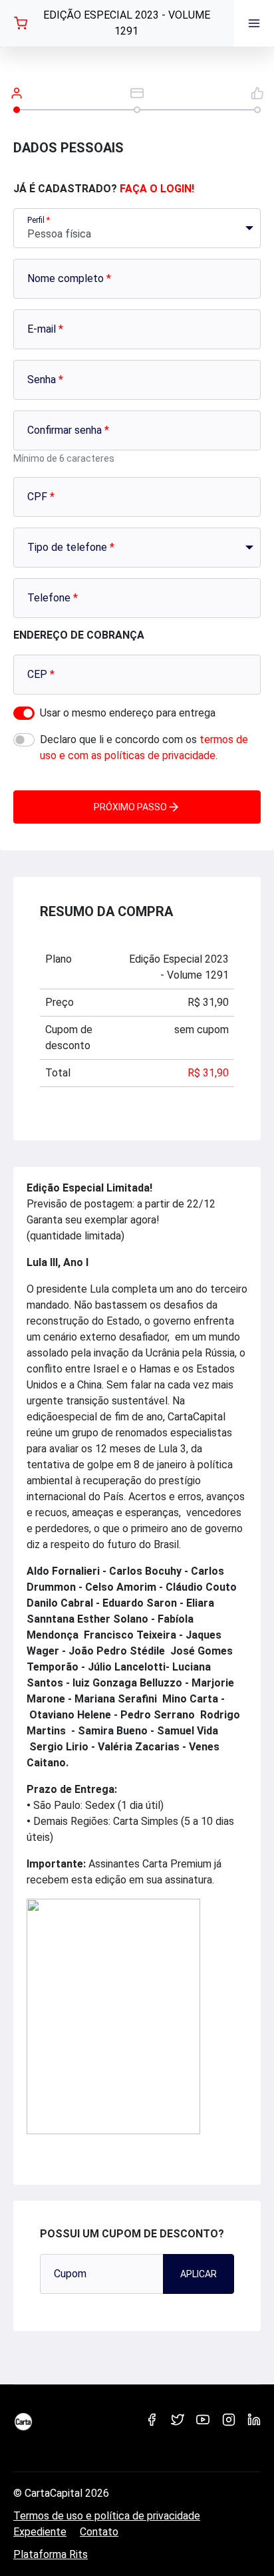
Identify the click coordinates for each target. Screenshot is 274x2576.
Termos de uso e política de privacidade (107, 2516)
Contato (99, 2532)
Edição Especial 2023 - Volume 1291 (127, 23)
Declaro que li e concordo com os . (144, 747)
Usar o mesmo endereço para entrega (128, 713)
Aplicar (199, 2274)
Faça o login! (157, 189)
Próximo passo (130, 807)
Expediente (40, 2532)
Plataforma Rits (51, 2554)
